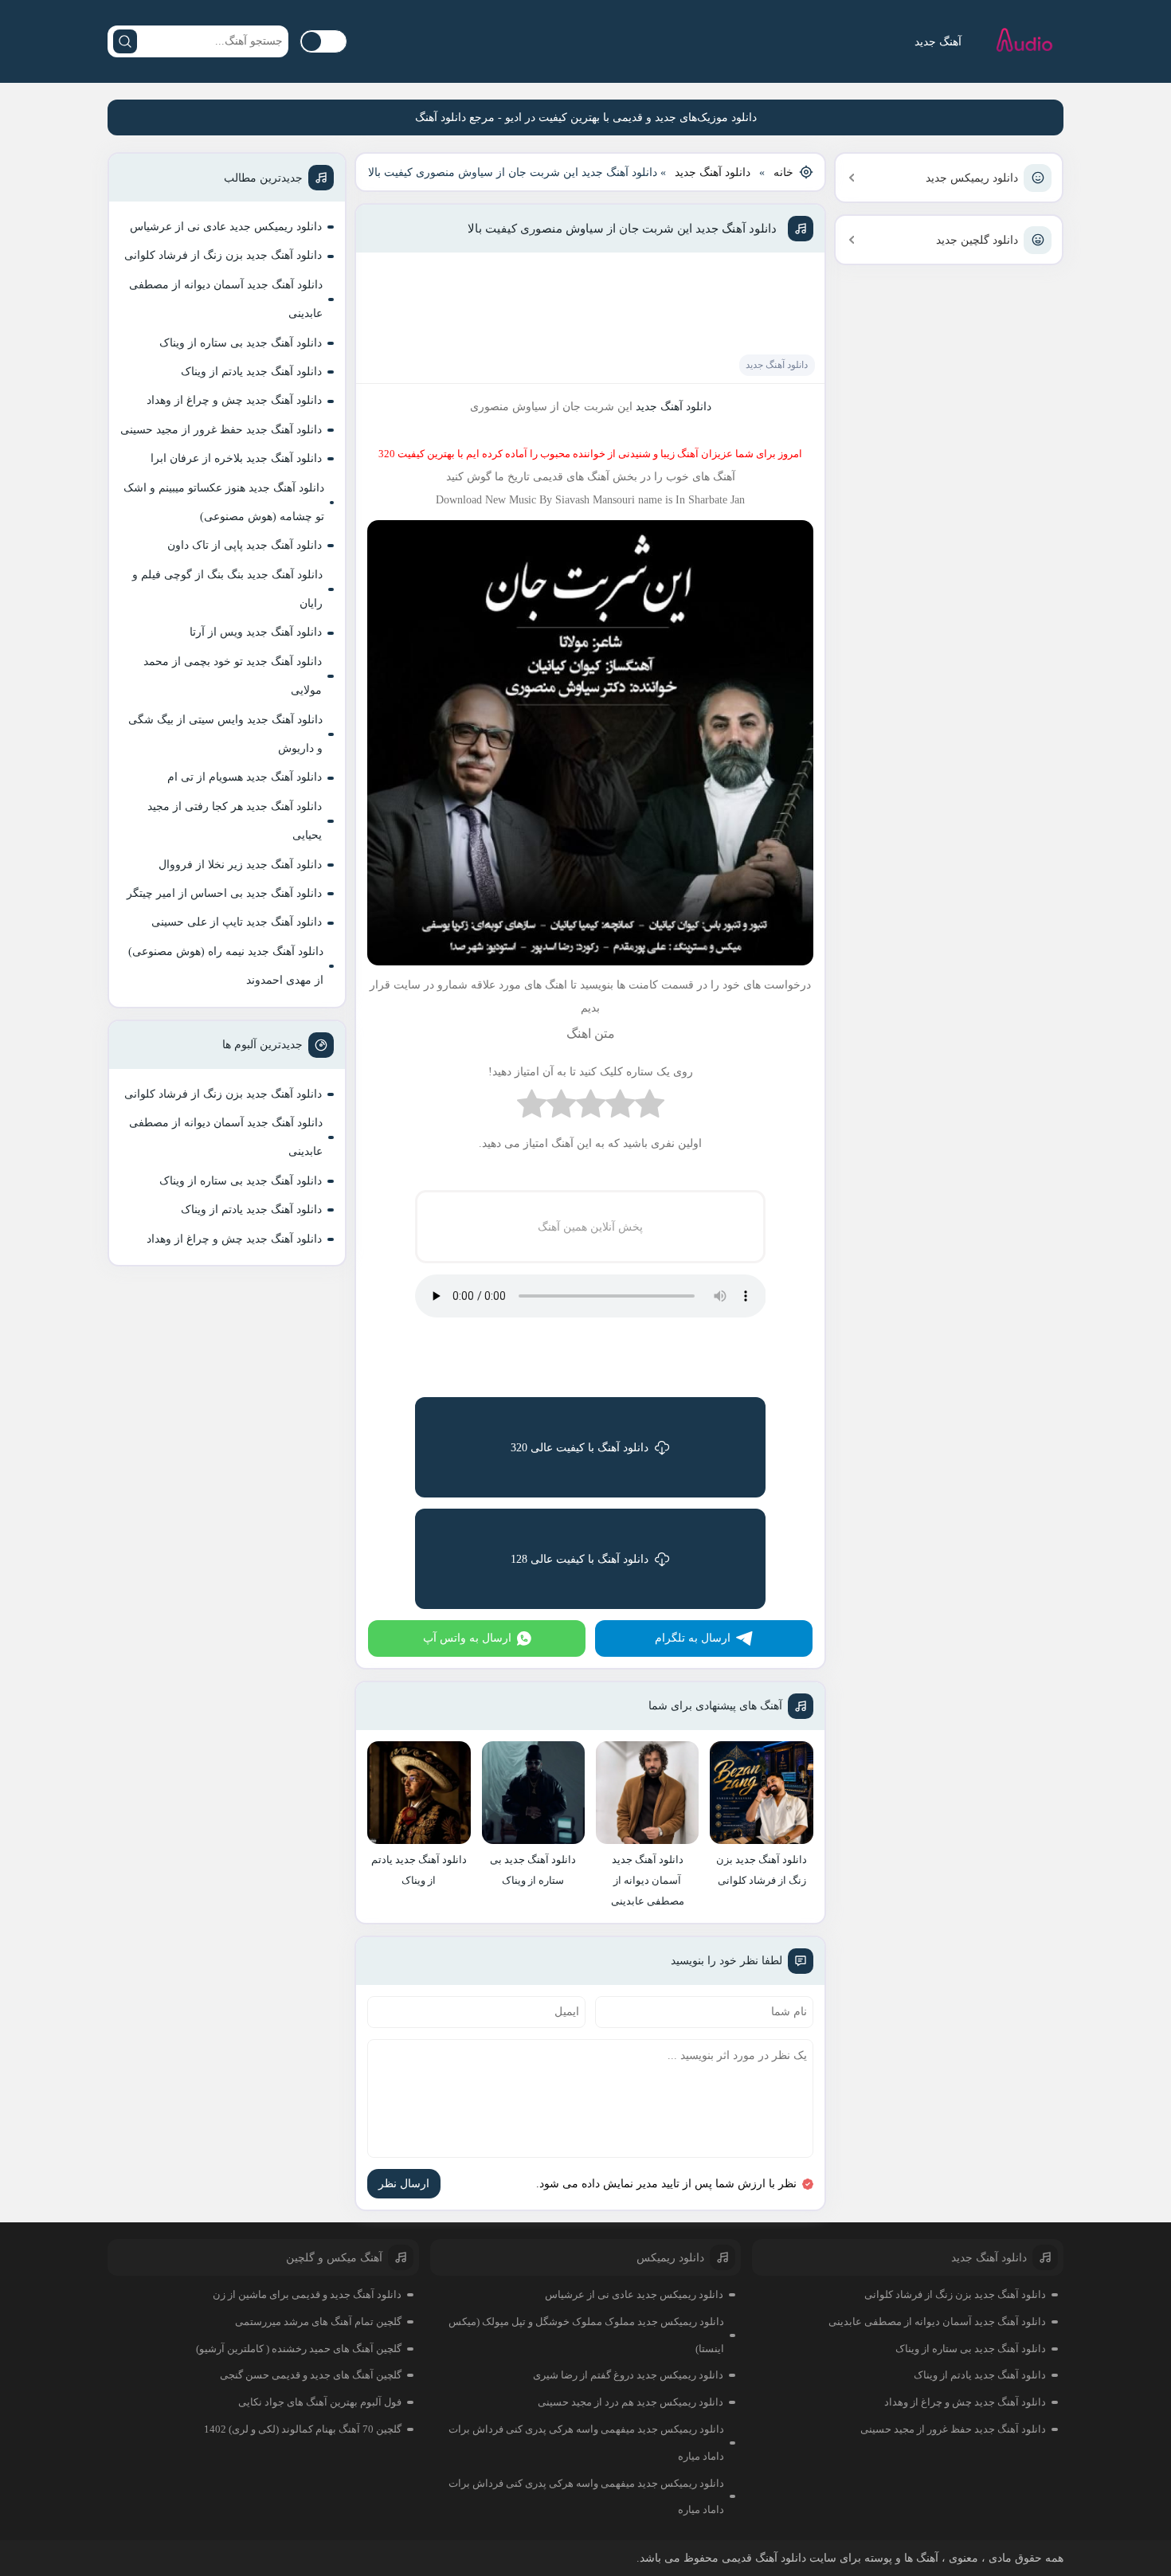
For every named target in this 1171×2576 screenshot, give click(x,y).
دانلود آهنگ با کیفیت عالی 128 (580, 1559)
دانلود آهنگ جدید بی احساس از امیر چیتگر (224, 893)
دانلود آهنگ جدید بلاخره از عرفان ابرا (236, 458)
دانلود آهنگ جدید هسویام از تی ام (245, 777)
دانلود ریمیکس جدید (972, 178)
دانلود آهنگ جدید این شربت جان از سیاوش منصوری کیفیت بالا (622, 229)
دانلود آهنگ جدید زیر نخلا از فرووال (240, 865)
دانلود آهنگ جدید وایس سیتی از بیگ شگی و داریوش (225, 734)
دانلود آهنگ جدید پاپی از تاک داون (245, 545)
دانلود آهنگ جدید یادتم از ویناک (251, 372)
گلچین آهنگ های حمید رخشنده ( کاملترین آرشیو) (299, 2349)
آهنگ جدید (938, 42)
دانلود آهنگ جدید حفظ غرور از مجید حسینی (221, 430)
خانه (783, 172)
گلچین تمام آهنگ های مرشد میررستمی (318, 2322)
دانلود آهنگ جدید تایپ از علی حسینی (237, 922)
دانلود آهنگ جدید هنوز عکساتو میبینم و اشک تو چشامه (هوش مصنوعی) (224, 502)
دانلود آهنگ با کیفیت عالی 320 (580, 1448)
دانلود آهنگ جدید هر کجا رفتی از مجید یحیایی (235, 821)
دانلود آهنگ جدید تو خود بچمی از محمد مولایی (233, 676)
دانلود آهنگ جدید (713, 172)
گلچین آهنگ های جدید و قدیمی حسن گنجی (311, 2375)
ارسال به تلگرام (693, 1638)
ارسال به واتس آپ (467, 1638)
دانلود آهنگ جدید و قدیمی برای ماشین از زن (307, 2294)
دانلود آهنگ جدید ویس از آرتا (256, 632)
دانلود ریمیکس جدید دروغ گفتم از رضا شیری (628, 2375)
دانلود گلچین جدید (977, 240)
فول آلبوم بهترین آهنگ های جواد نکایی (320, 2402)
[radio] (650, 1108)
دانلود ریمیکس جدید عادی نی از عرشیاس (226, 227)
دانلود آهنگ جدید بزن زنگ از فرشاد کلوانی (223, 255)
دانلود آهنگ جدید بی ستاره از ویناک (241, 343)
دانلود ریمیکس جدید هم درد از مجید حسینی (631, 2402)
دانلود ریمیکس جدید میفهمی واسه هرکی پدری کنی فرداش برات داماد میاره (586, 2443)
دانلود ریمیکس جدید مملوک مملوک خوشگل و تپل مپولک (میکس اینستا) (586, 2335)
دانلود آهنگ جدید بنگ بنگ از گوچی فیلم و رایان (227, 589)
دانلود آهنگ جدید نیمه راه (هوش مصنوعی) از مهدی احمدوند (226, 966)
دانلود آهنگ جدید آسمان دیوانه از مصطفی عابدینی (226, 299)
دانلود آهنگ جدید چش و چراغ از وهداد (234, 400)
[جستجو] (125, 41)
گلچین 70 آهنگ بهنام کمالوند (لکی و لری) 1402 (303, 2429)
